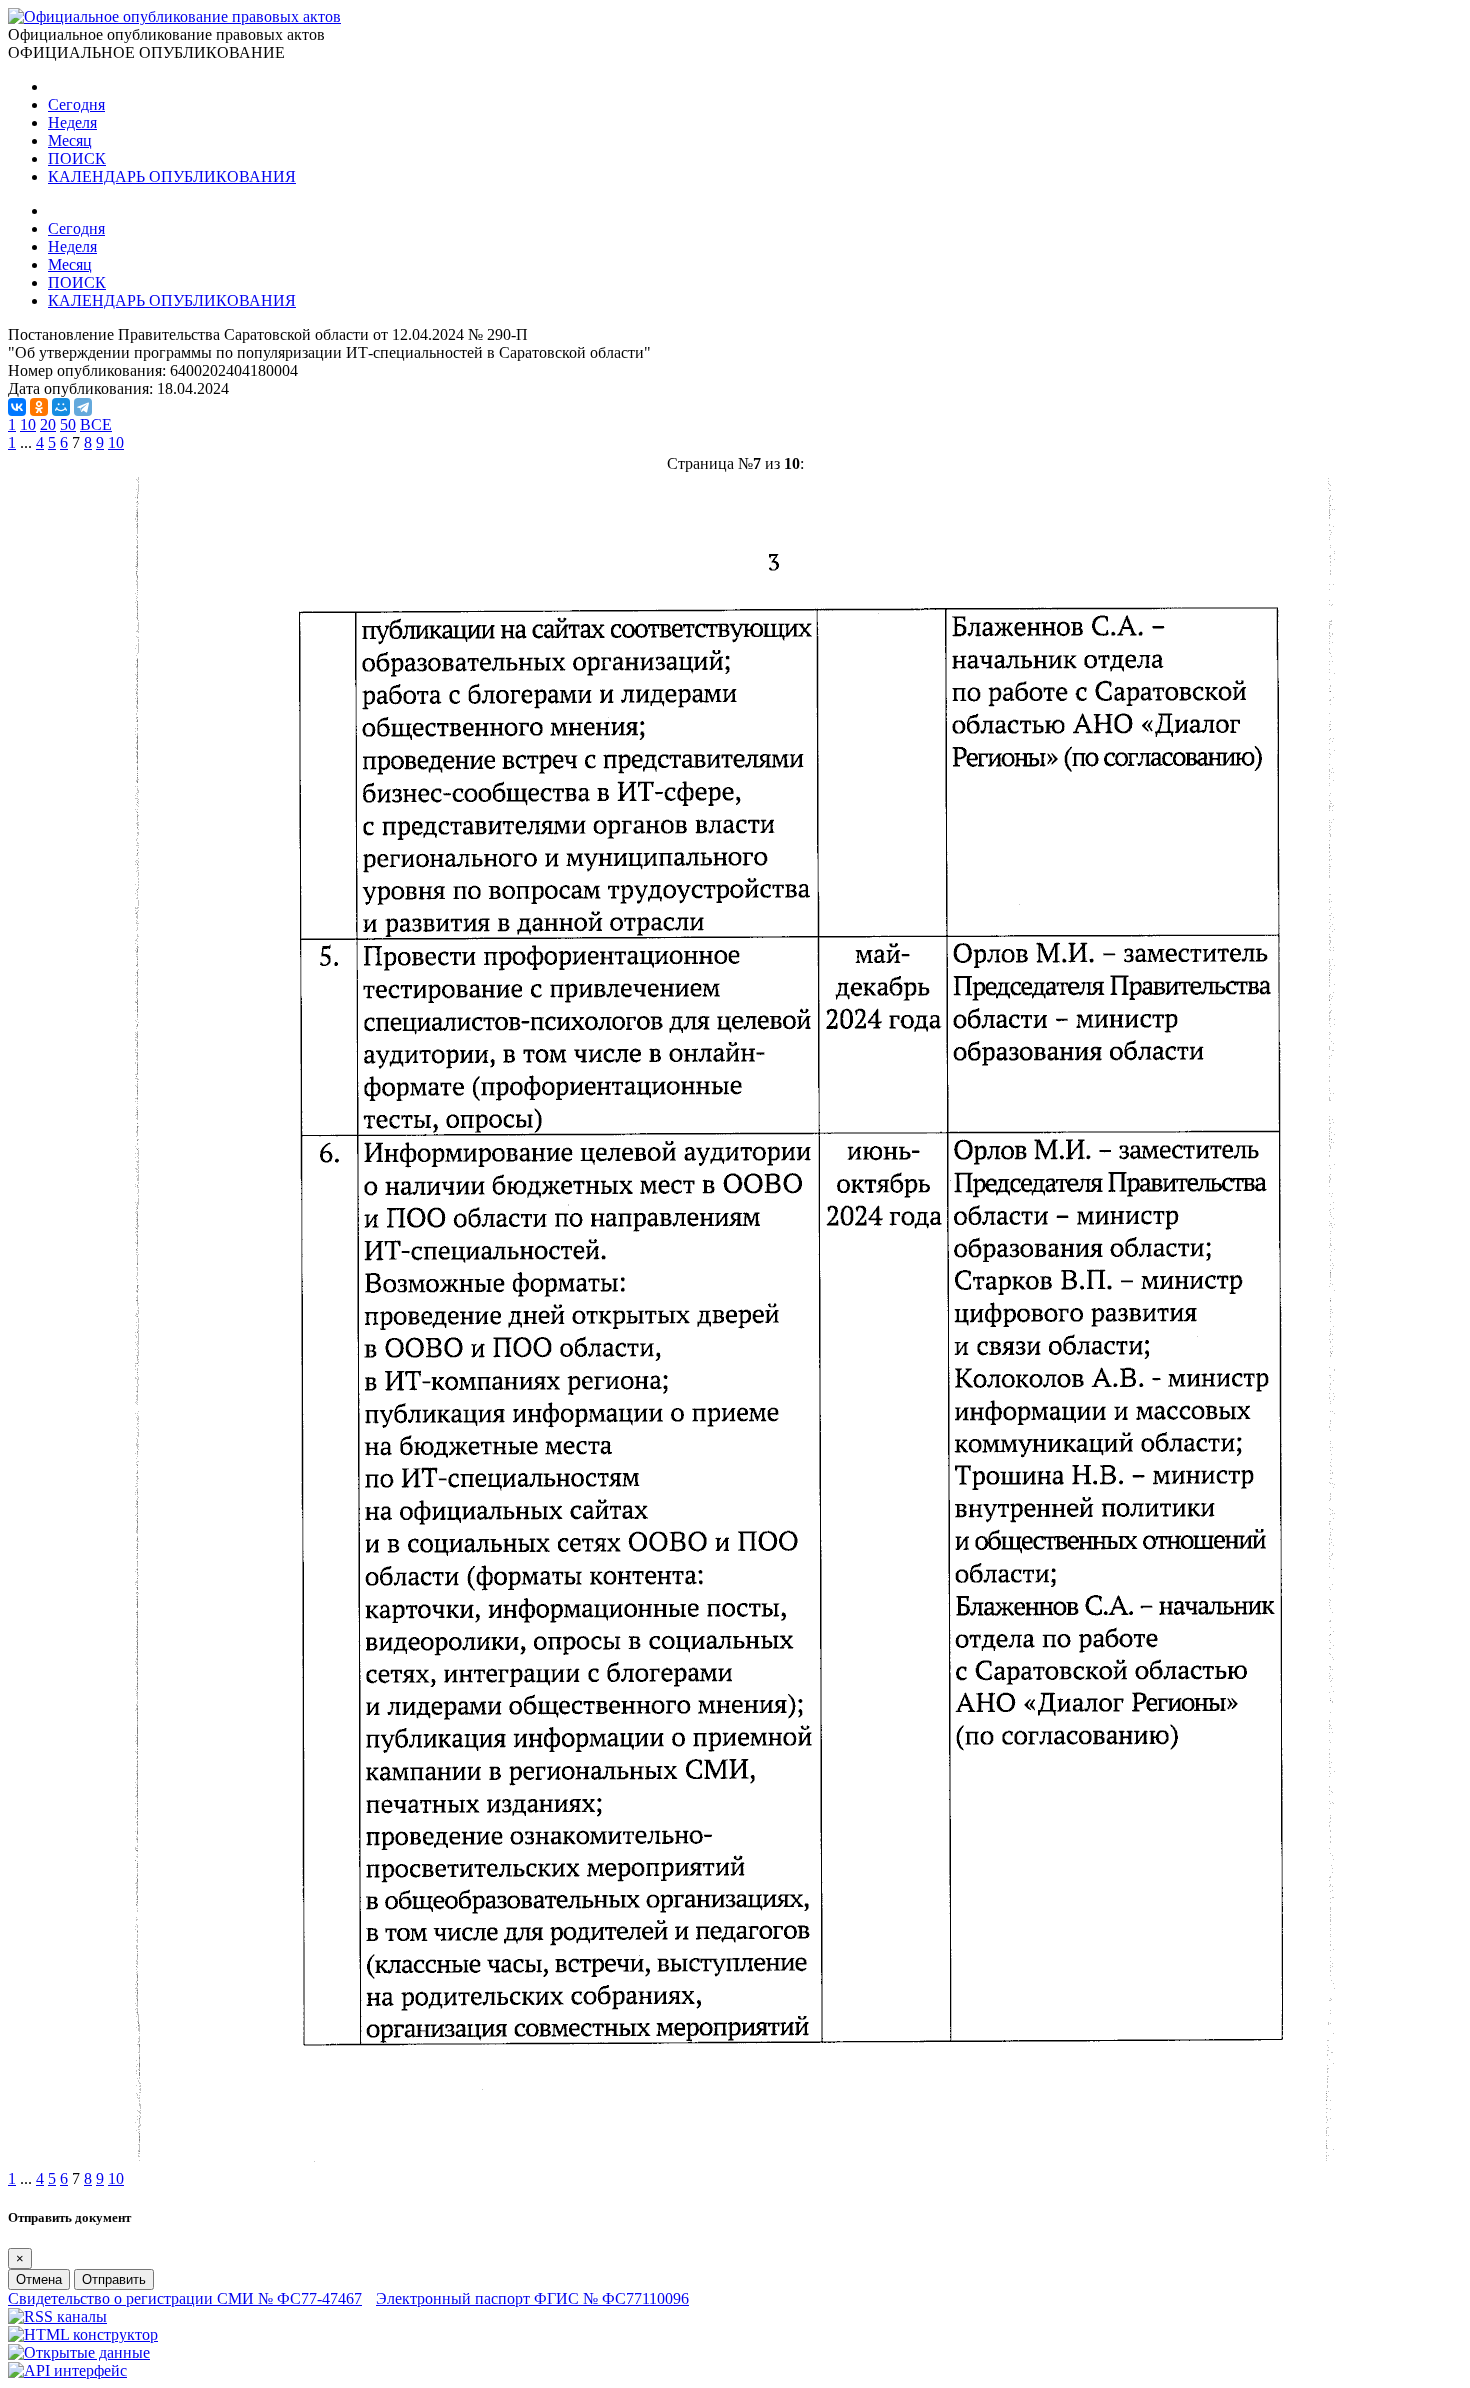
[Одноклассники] (39, 407)
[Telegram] (83, 407)
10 (28, 424)
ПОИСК (77, 158)
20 (48, 424)
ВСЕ (96, 424)
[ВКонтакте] (17, 407)
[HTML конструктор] (83, 2334)
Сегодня (76, 104)
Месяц (70, 140)
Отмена (39, 2279)
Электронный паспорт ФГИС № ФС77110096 (532, 2298)
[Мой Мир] (61, 407)
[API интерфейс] (67, 2370)
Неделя (72, 122)
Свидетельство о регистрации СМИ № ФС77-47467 (185, 2298)
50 (68, 424)
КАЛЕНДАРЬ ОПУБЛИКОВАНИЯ (172, 176)
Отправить (114, 2279)
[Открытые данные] (79, 2352)
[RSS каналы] (57, 2316)
